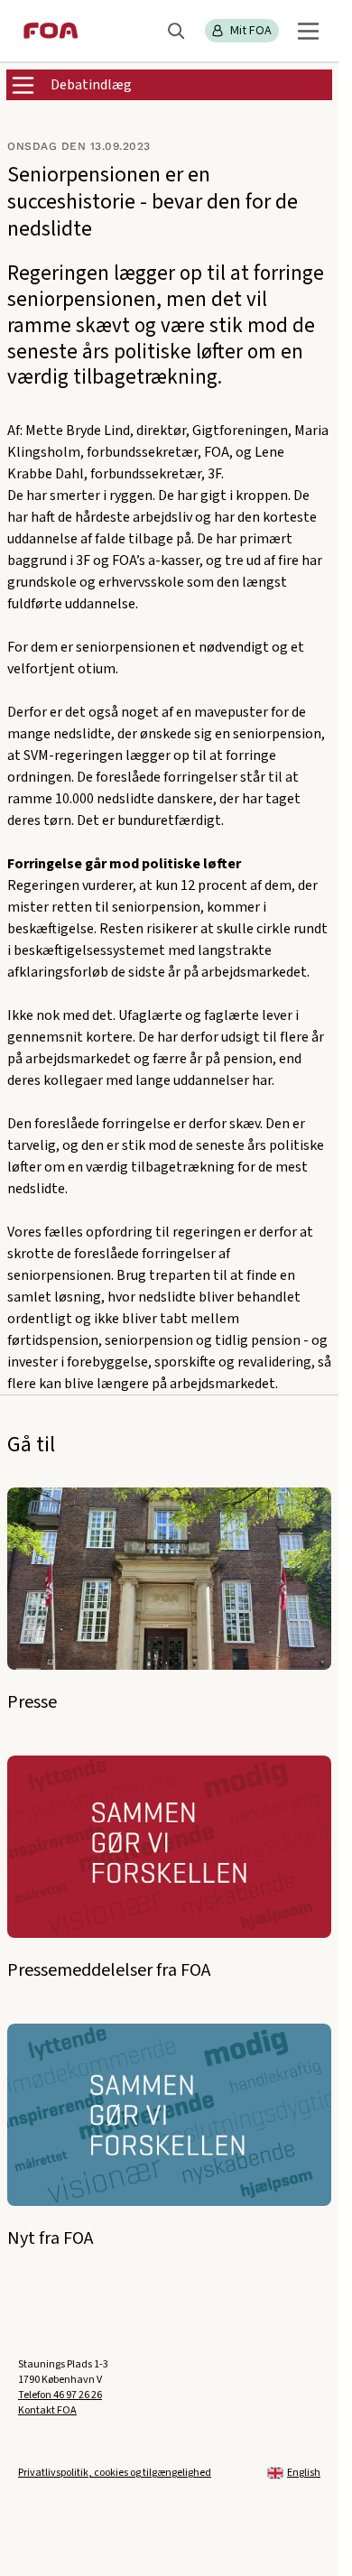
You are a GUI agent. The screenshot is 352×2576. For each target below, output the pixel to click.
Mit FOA (251, 31)
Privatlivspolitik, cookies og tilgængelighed (115, 2473)
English (304, 2473)
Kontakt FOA (47, 2410)
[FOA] (51, 31)
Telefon (60, 2395)
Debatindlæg (91, 85)
